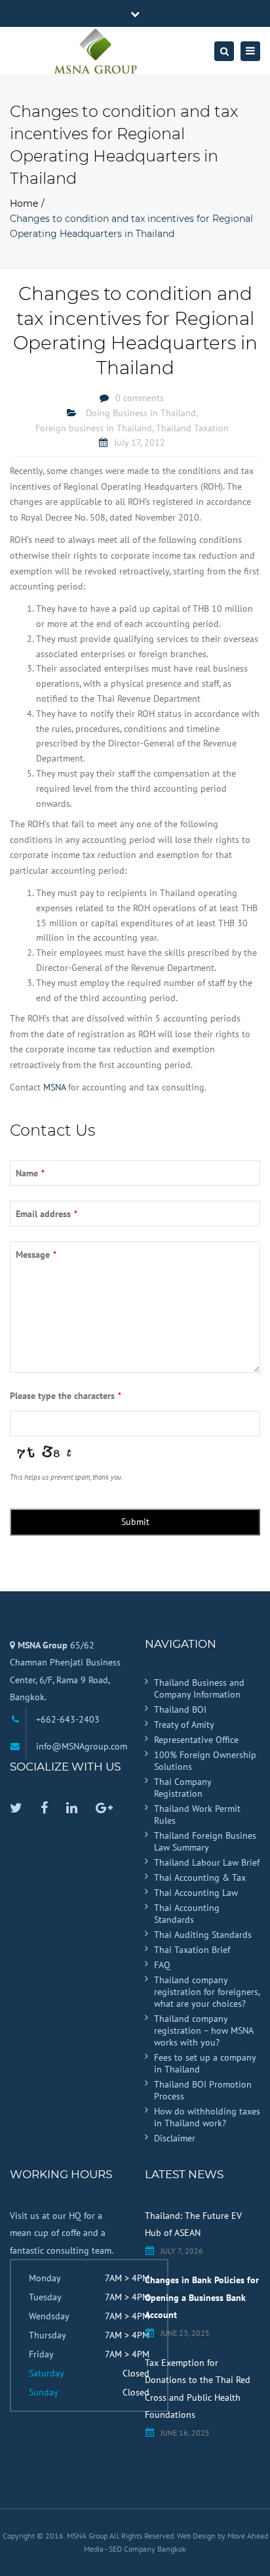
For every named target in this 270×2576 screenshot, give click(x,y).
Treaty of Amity (184, 1725)
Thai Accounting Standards (187, 1914)
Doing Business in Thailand (141, 413)
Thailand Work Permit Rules (197, 1814)
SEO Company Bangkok (147, 2549)
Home (24, 204)
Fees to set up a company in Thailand (205, 2063)
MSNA (54, 1087)
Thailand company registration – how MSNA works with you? (203, 2030)
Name (30, 1173)
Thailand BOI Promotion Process (203, 2090)
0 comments (140, 398)
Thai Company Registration (183, 1788)
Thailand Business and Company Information (199, 1688)
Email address (47, 1214)
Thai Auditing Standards (203, 1935)
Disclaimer (175, 2138)
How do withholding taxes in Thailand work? (207, 2117)
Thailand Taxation (192, 428)
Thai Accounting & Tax (200, 1878)
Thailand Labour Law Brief (207, 1862)
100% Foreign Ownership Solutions (205, 1761)
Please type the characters (66, 1396)
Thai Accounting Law (196, 1893)
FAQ (162, 1965)
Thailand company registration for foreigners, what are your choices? (207, 1992)
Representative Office (196, 1740)
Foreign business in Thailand (94, 428)
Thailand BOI (180, 1709)
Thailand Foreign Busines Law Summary (205, 1841)
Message (36, 1255)
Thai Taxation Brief (192, 1950)
